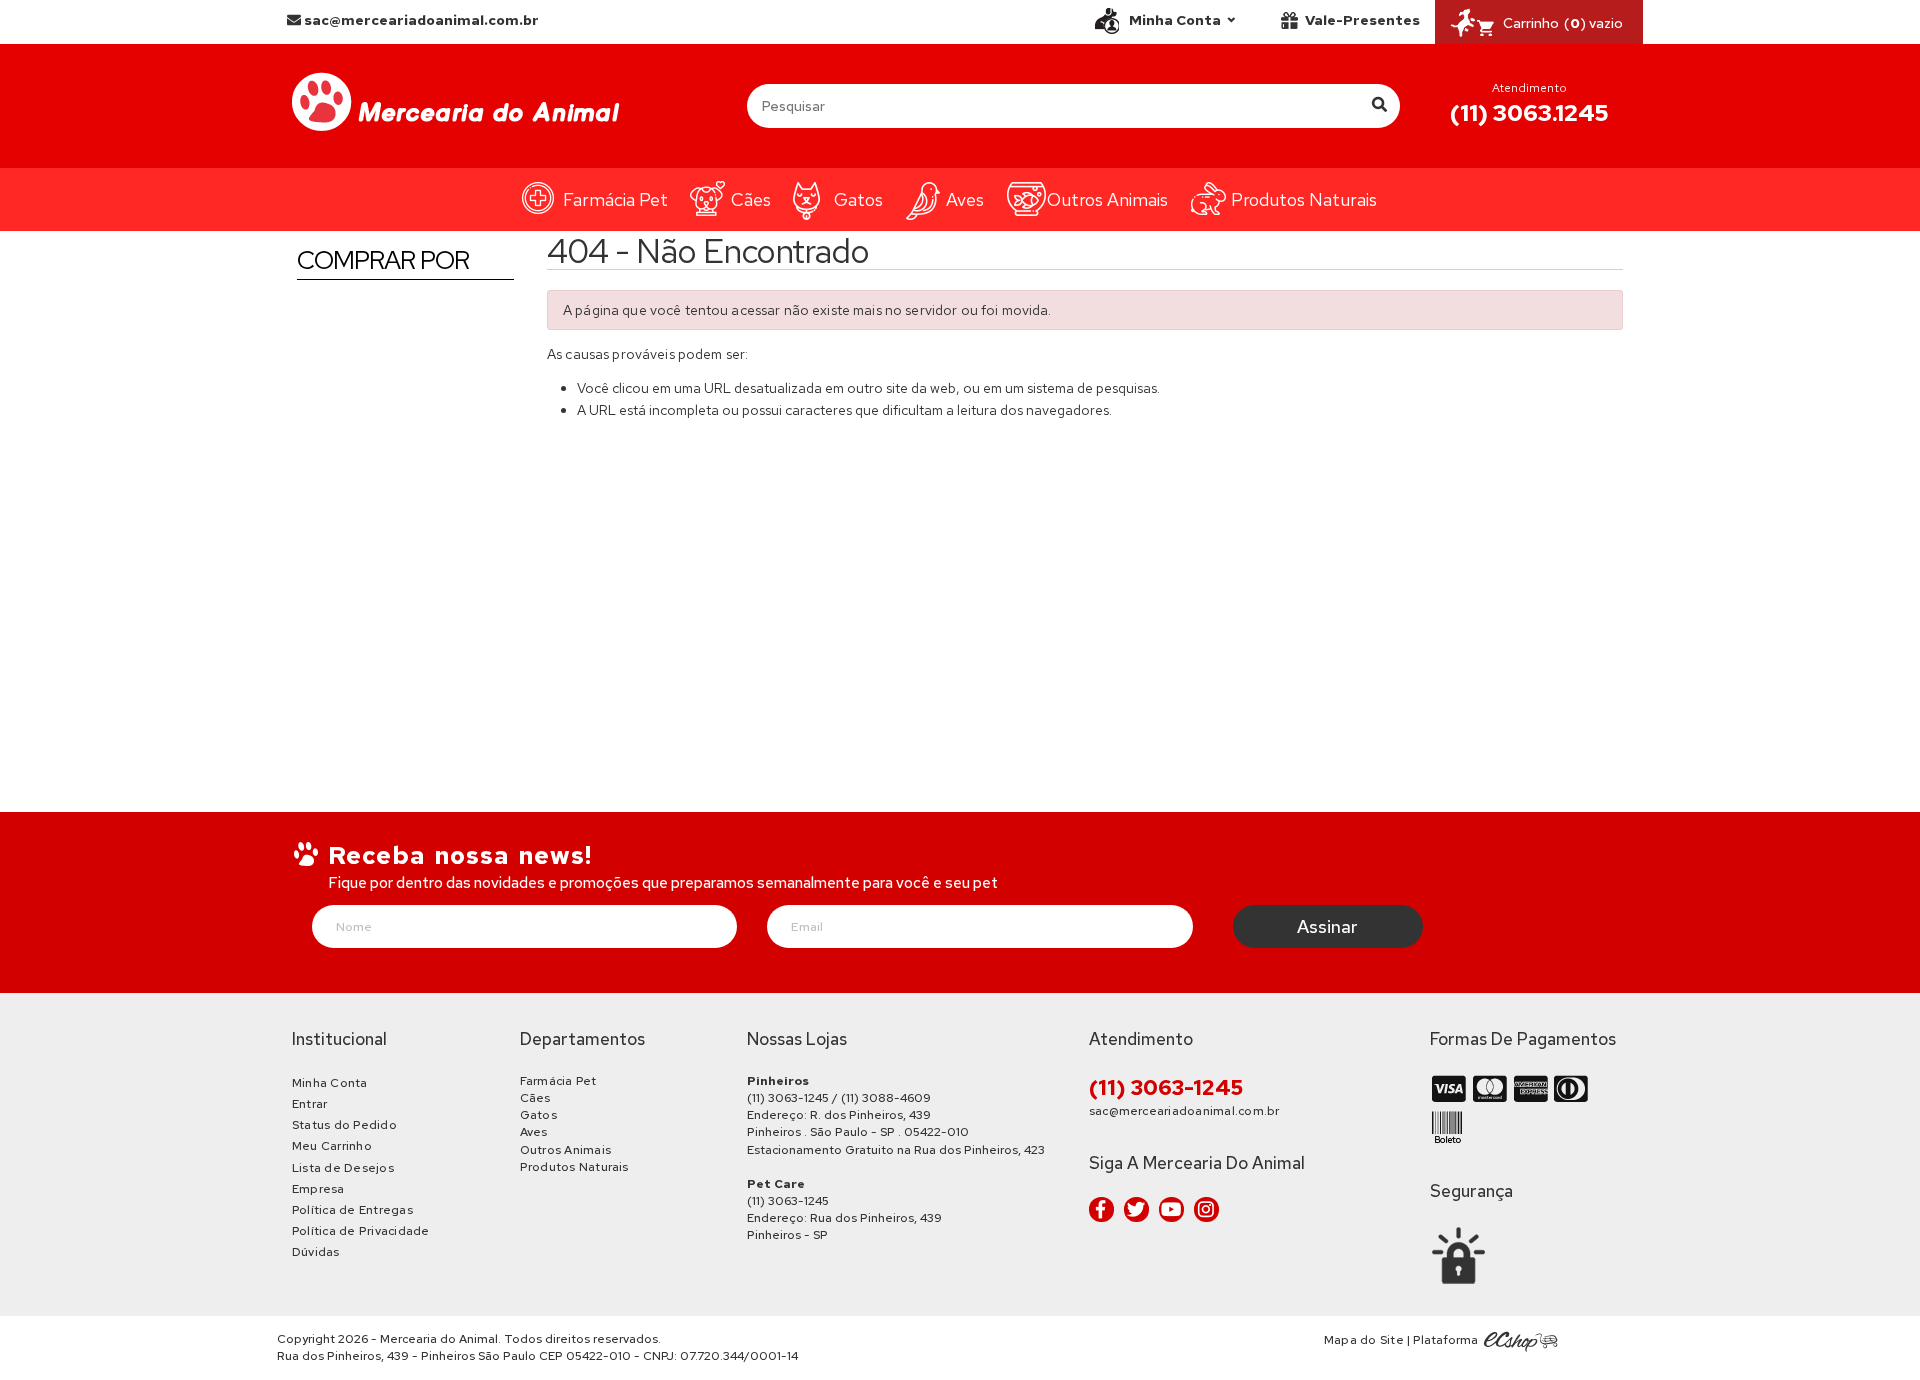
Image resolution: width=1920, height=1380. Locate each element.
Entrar (309, 1104)
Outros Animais (1107, 199)
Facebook (1101, 1209)
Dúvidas (316, 1252)
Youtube (1171, 1209)
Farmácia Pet (615, 199)
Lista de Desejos (343, 1168)
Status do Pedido (344, 1125)
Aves (965, 199)
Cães (751, 199)
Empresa (318, 1189)
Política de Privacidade (361, 1231)
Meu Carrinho (332, 1146)
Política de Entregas (352, 1210)
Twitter (1136, 1209)
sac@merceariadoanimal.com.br (420, 20)
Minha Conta (330, 1083)
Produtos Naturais (1304, 199)
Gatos (858, 199)
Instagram (1206, 1209)
